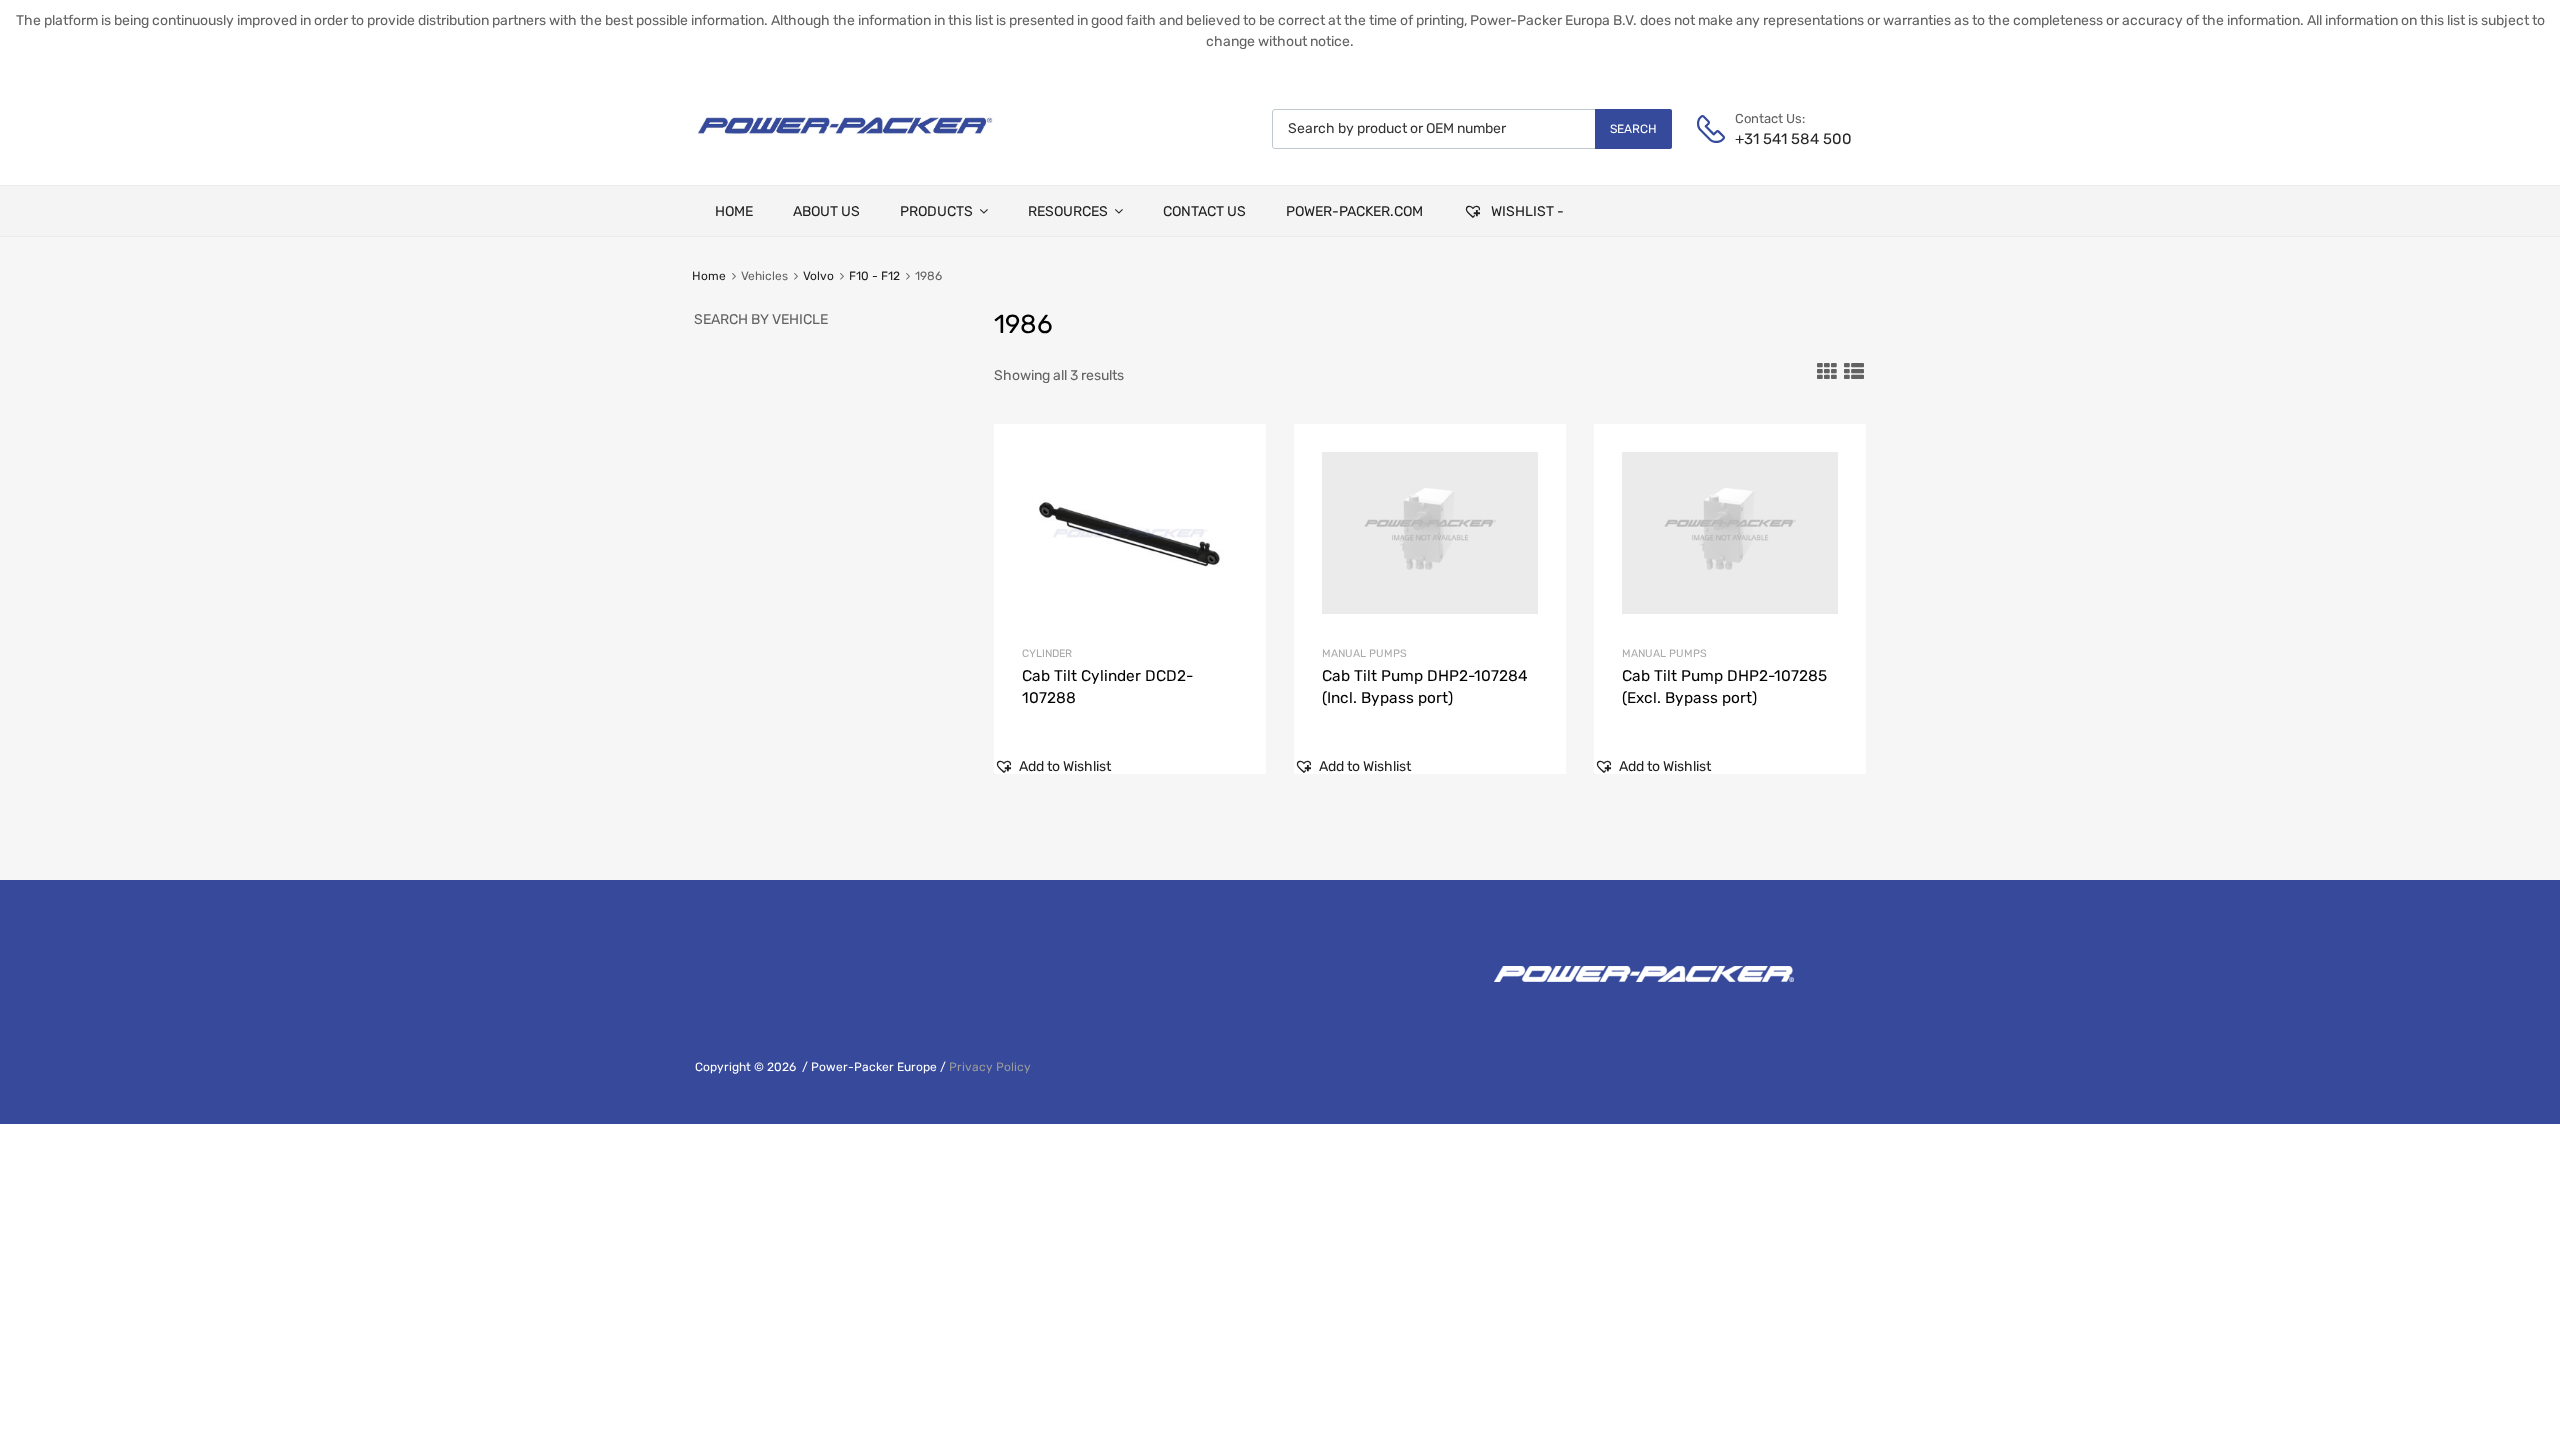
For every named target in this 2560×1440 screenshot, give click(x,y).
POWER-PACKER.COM (1354, 211)
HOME (734, 211)
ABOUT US (826, 211)
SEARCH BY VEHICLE (761, 319)
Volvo (818, 276)
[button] (1052, 766)
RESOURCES (1068, 211)
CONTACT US (1204, 211)
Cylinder (1047, 653)
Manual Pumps (1364, 653)
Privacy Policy (990, 1067)
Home (709, 276)
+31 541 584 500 (1784, 139)
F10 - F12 (874, 276)
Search (1633, 129)
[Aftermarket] (845, 141)
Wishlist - (1526, 211)
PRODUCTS (936, 211)
